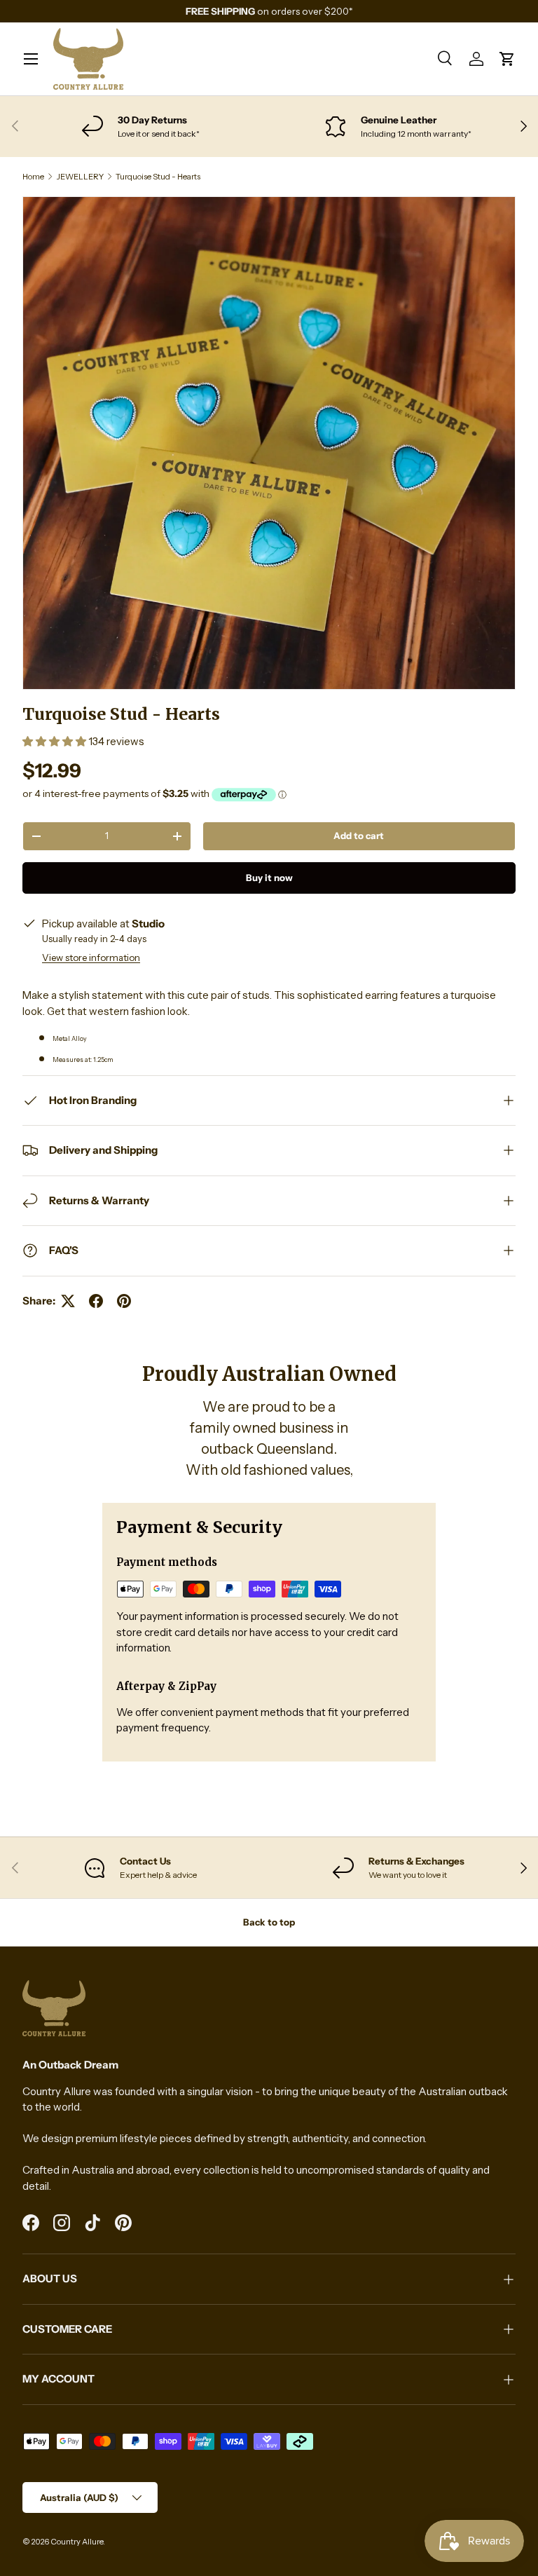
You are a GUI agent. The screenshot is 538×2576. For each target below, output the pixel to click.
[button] (507, 59)
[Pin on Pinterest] (124, 1301)
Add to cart (359, 836)
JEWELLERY (80, 177)
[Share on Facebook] (96, 1301)
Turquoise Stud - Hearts (158, 177)
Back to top (269, 1922)
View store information (91, 958)
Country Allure (77, 2542)
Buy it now (269, 878)
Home (33, 177)
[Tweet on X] (68, 1301)
